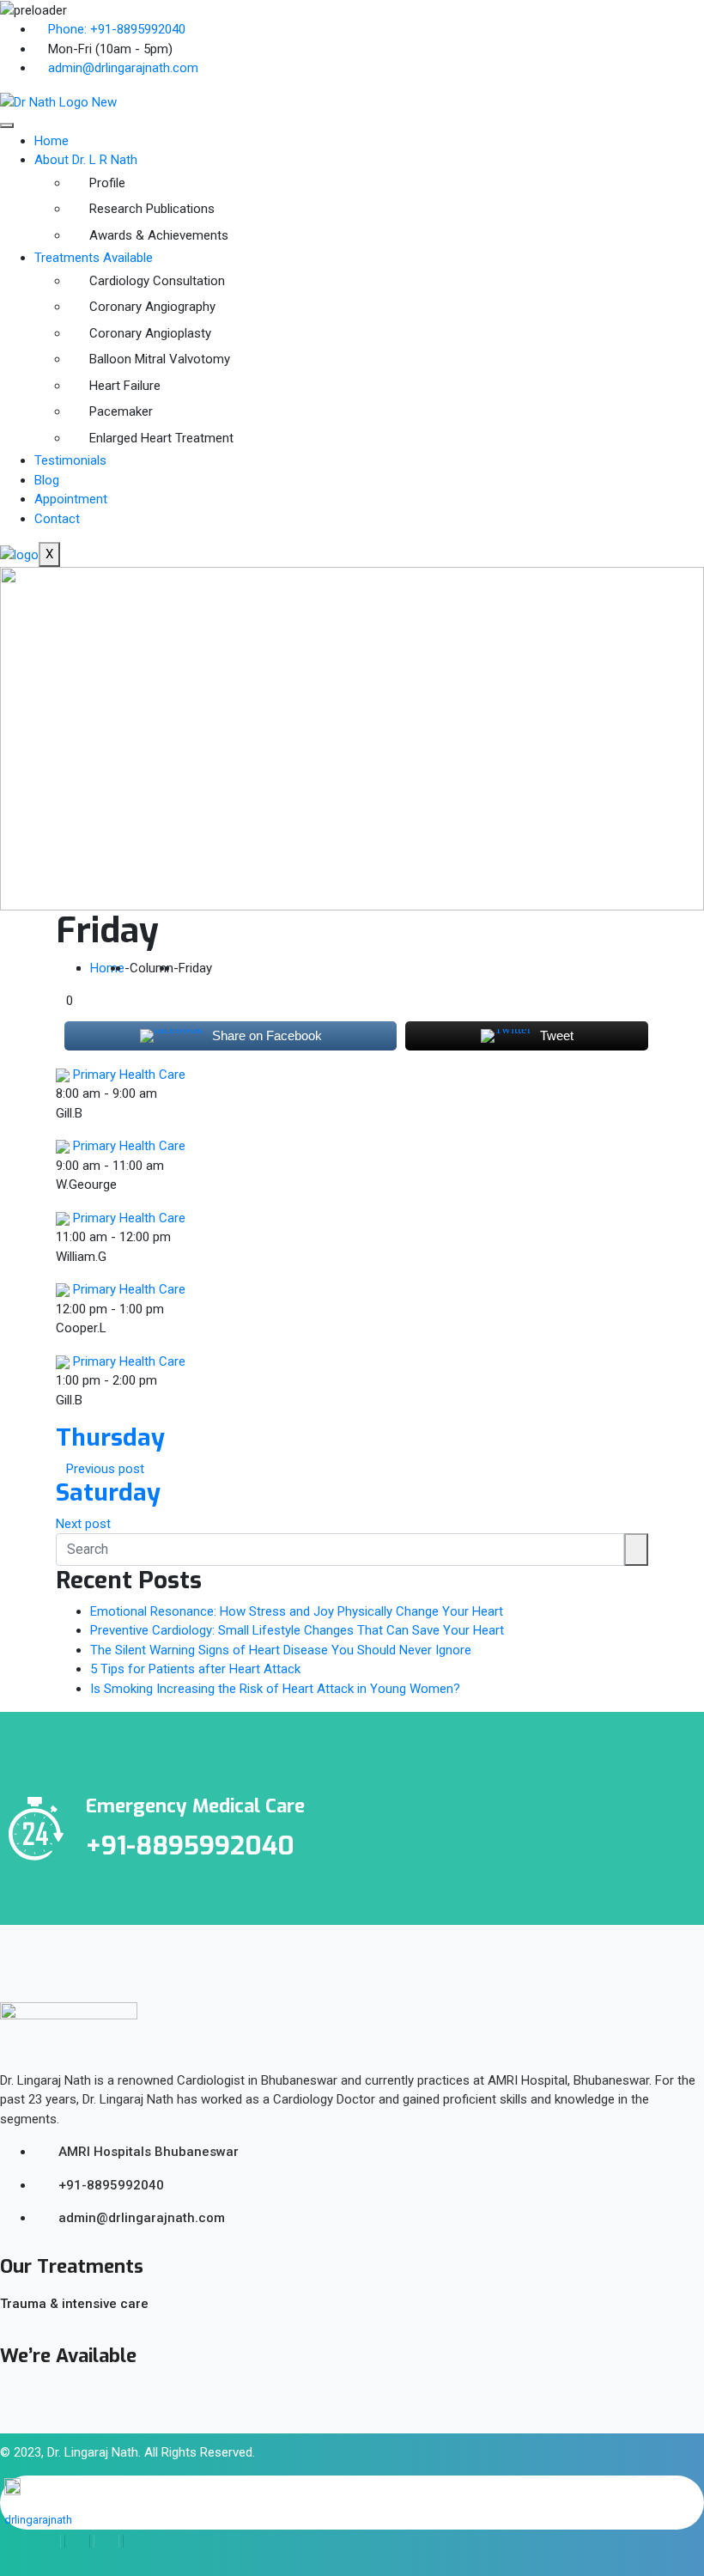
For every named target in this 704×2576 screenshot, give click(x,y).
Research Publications (152, 209)
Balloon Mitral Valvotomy (160, 359)
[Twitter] (77, 2541)
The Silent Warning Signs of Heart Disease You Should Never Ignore (281, 1650)
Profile (107, 183)
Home (52, 141)
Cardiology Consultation (157, 281)
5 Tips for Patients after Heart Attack (195, 1669)
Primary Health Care (129, 1075)
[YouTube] (135, 2541)
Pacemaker (121, 411)
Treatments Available (94, 258)
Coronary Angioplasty (150, 333)
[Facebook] (49, 2541)
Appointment (71, 499)
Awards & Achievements (159, 235)
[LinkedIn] (106, 2541)
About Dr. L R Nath (86, 160)
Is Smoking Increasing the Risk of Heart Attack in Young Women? (275, 1689)
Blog (47, 480)
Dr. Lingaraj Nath (93, 2452)
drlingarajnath (38, 2520)
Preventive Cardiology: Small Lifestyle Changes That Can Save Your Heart (297, 1630)
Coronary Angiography (152, 307)
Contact (57, 519)
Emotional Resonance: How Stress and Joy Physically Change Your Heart (297, 1611)
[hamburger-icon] (7, 125)
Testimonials (70, 460)
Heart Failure (125, 386)
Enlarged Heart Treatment (161, 438)
